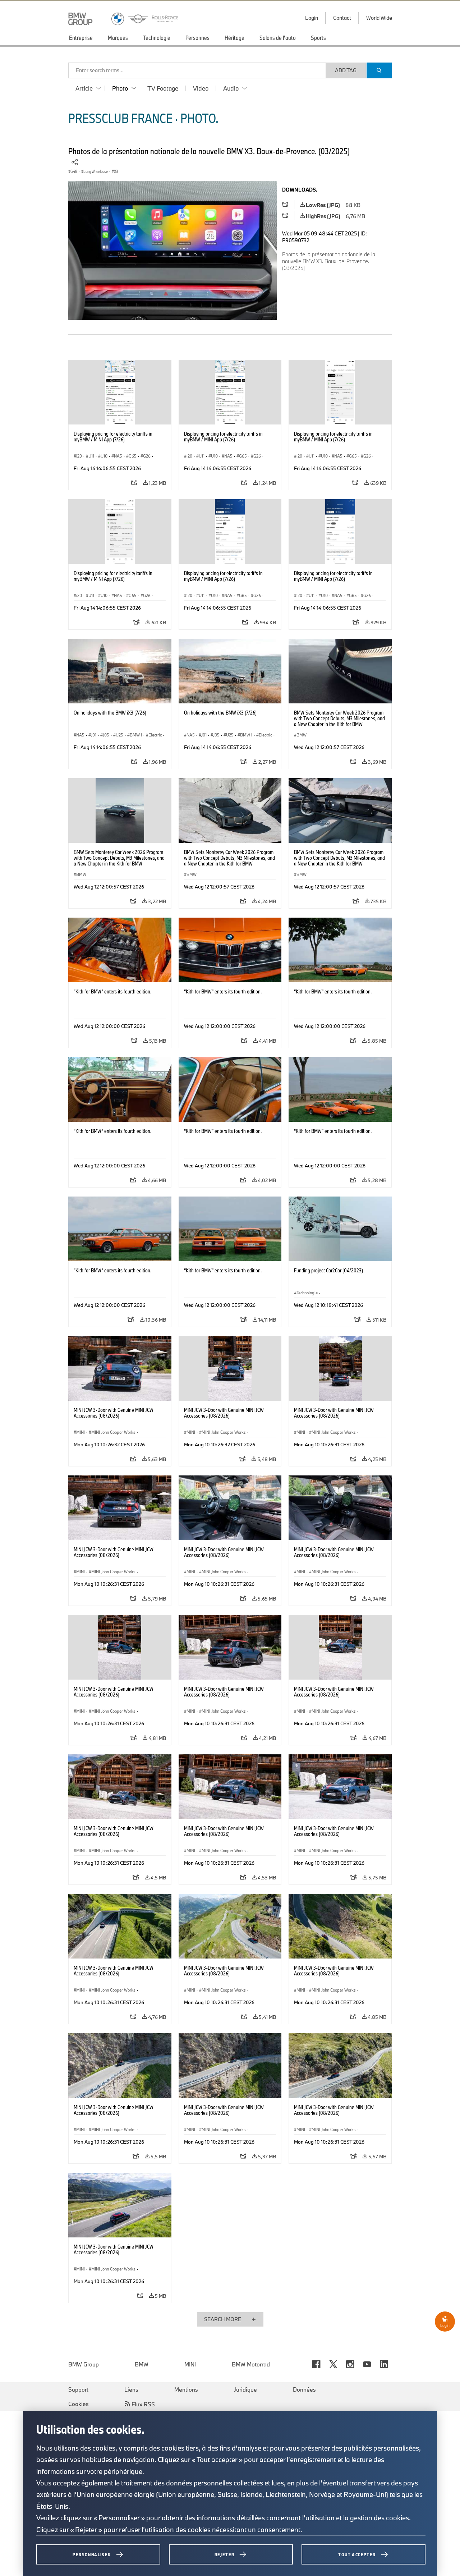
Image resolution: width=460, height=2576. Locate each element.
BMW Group (84, 2364)
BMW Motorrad (251, 2364)
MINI (190, 2364)
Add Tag (346, 70)
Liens (131, 2389)
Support (78, 2389)
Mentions (186, 2389)
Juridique (245, 2389)
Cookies (79, 2404)
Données (304, 2389)
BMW (142, 2364)
